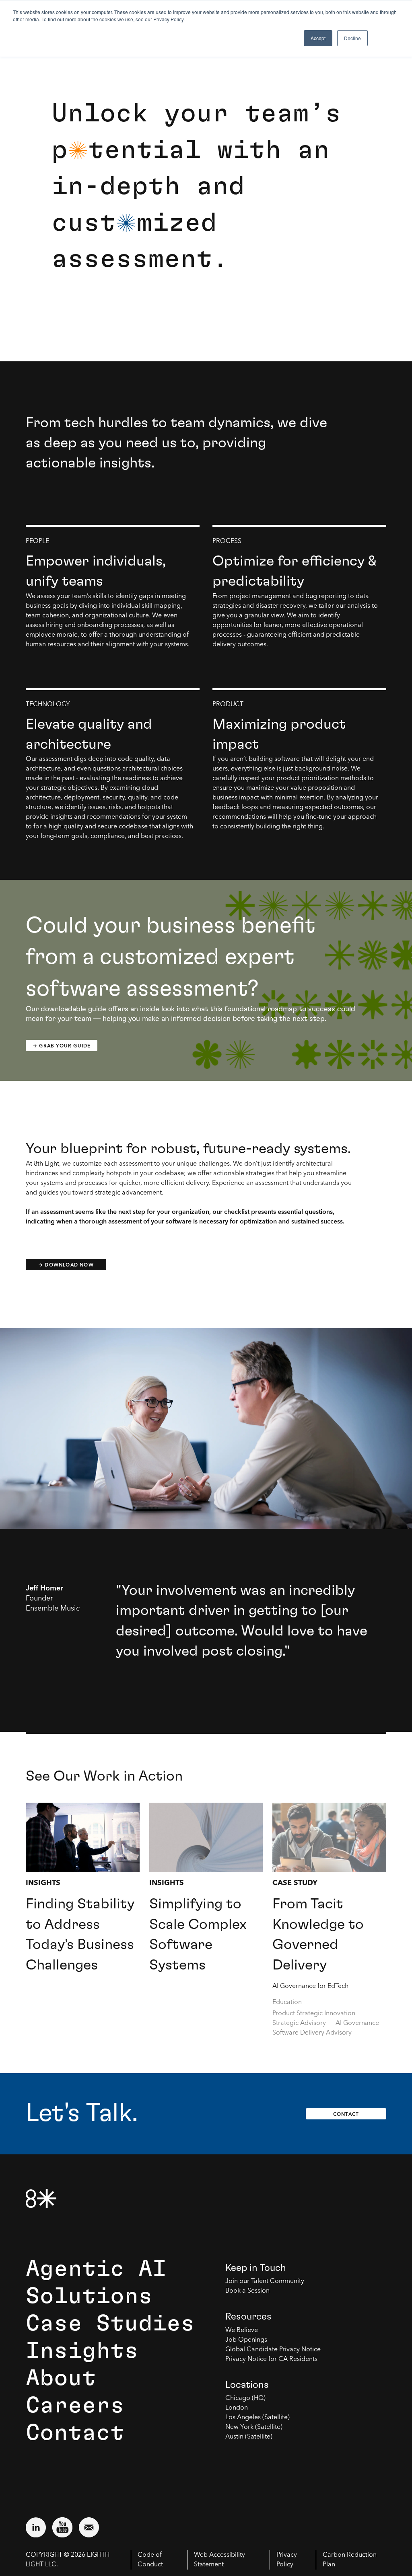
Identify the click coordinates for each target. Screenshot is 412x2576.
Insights (82, 2351)
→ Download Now (66, 1265)
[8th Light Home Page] (41, 2198)
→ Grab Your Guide (62, 1046)
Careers (75, 2406)
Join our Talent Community (265, 2281)
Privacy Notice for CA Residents (271, 2359)
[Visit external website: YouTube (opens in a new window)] (62, 2527)
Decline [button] (352, 38)
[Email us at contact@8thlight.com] (89, 2527)
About (61, 2378)
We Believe (242, 2330)
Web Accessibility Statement (219, 2560)
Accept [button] (318, 38)
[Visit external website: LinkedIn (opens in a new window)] (36, 2527)
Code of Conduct (150, 2560)
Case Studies (110, 2324)
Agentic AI (96, 2269)
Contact (346, 2114)
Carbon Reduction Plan (350, 2560)
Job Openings (246, 2340)
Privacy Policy (287, 2560)
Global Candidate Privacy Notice (273, 2350)
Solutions (89, 2296)
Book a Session (247, 2291)
